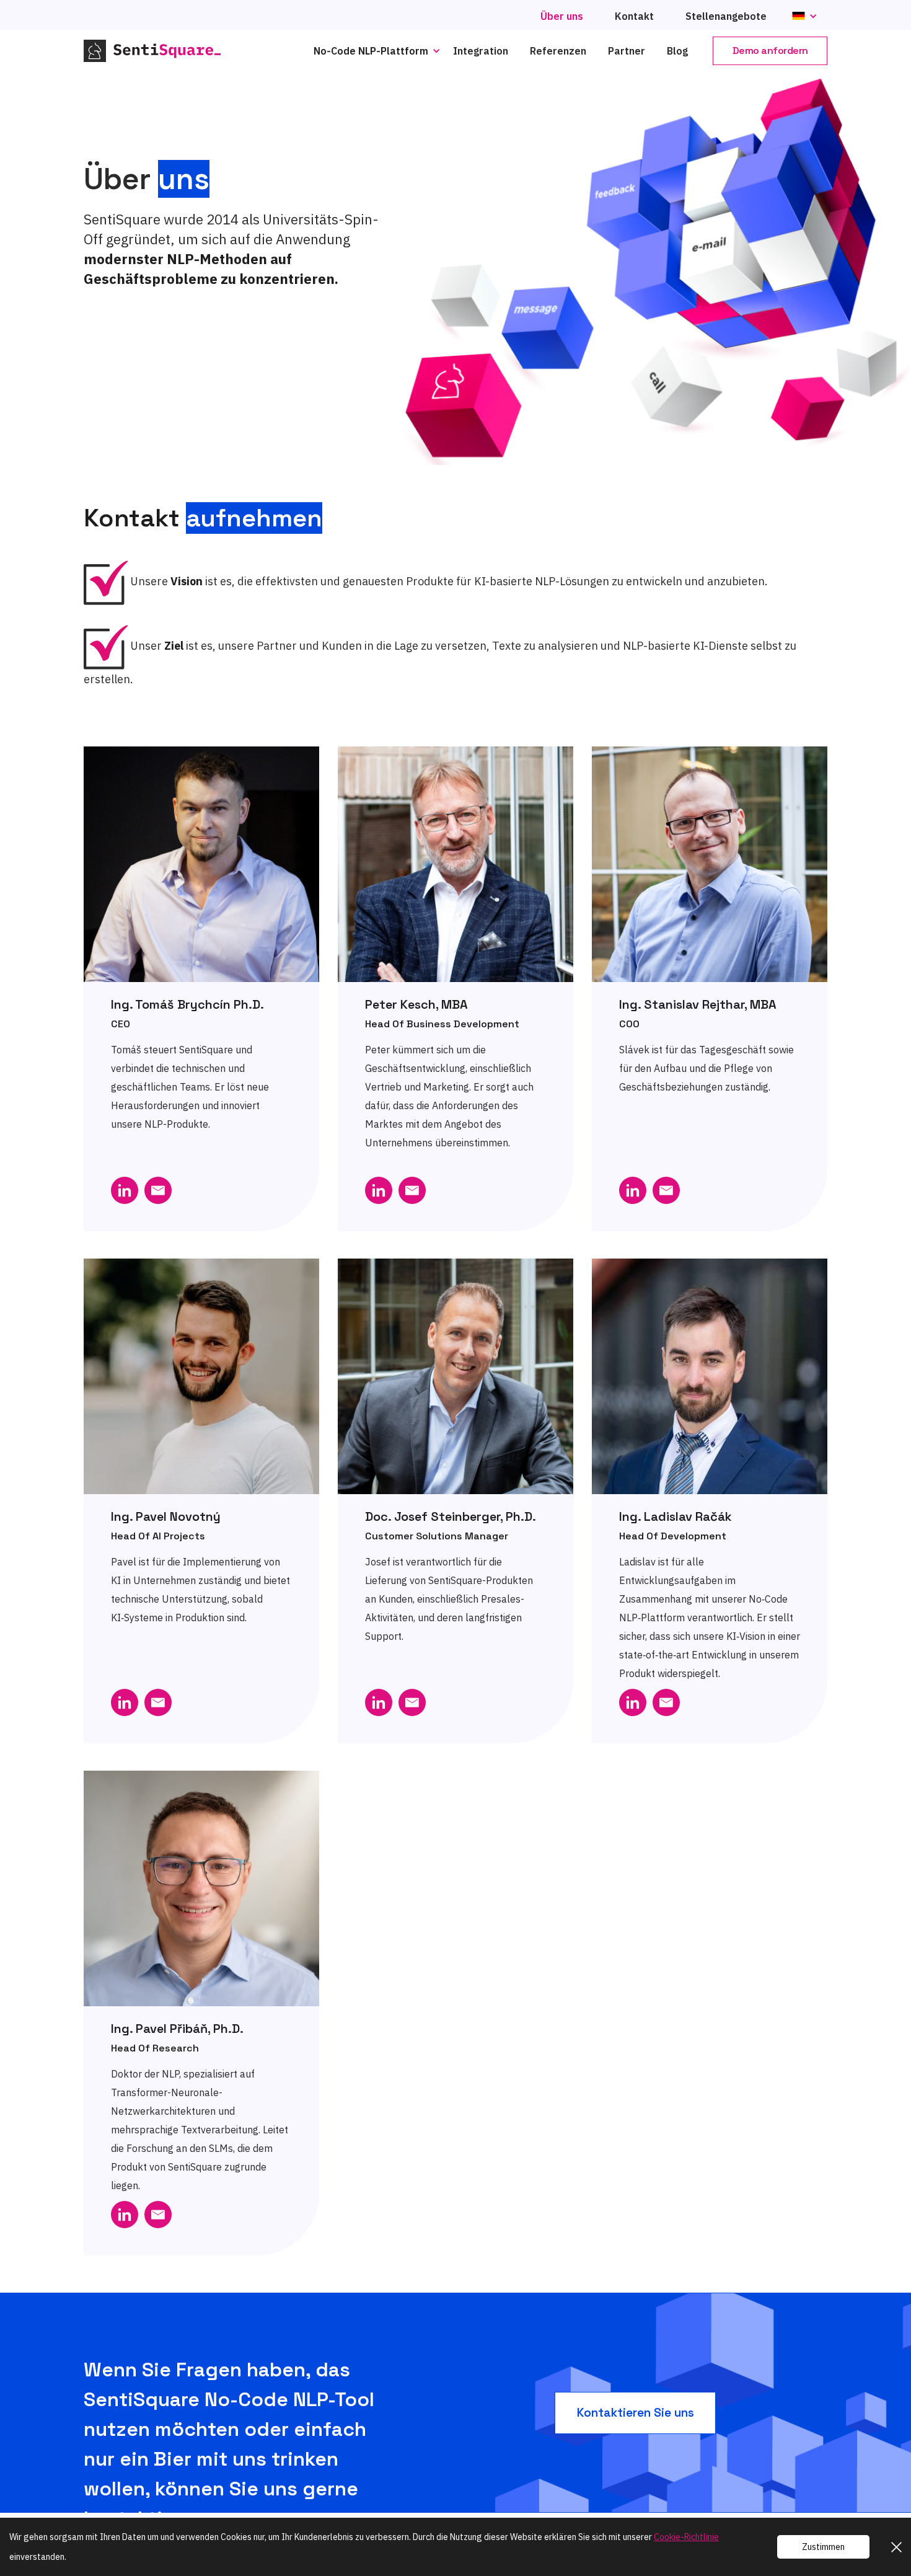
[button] (380, 51)
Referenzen (558, 51)
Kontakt (634, 16)
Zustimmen (823, 2547)
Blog (677, 51)
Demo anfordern (770, 51)
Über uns (562, 16)
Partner (627, 51)
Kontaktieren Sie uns (636, 2413)
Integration (481, 51)
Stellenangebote (726, 16)
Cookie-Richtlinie (686, 2537)
